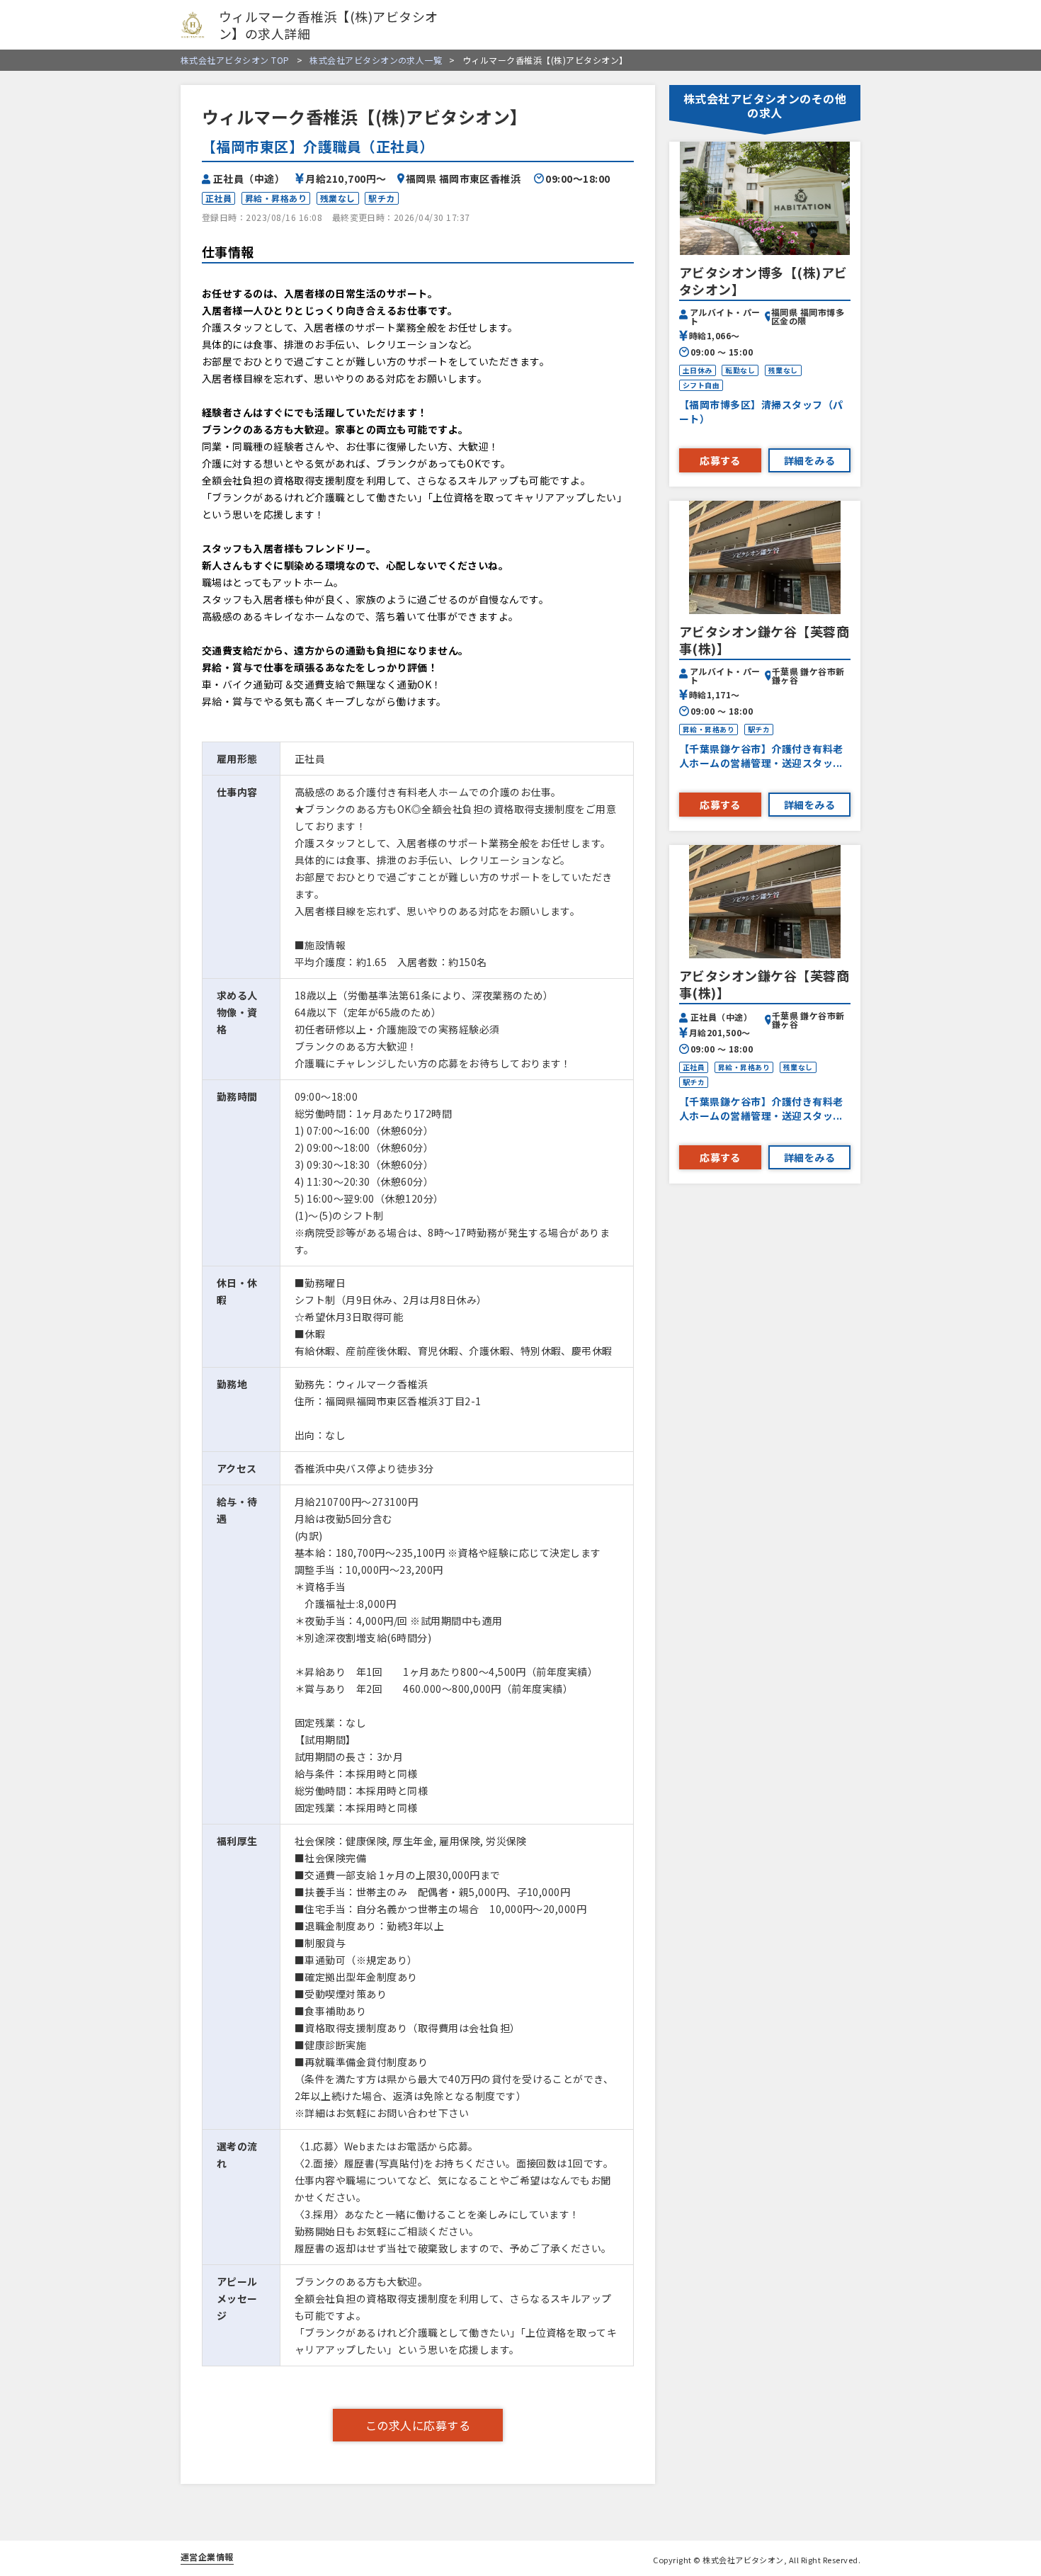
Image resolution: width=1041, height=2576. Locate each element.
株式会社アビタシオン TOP (235, 60)
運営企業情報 (207, 2557)
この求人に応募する (418, 2425)
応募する (720, 460)
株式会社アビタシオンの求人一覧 (370, 60)
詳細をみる (809, 460)
